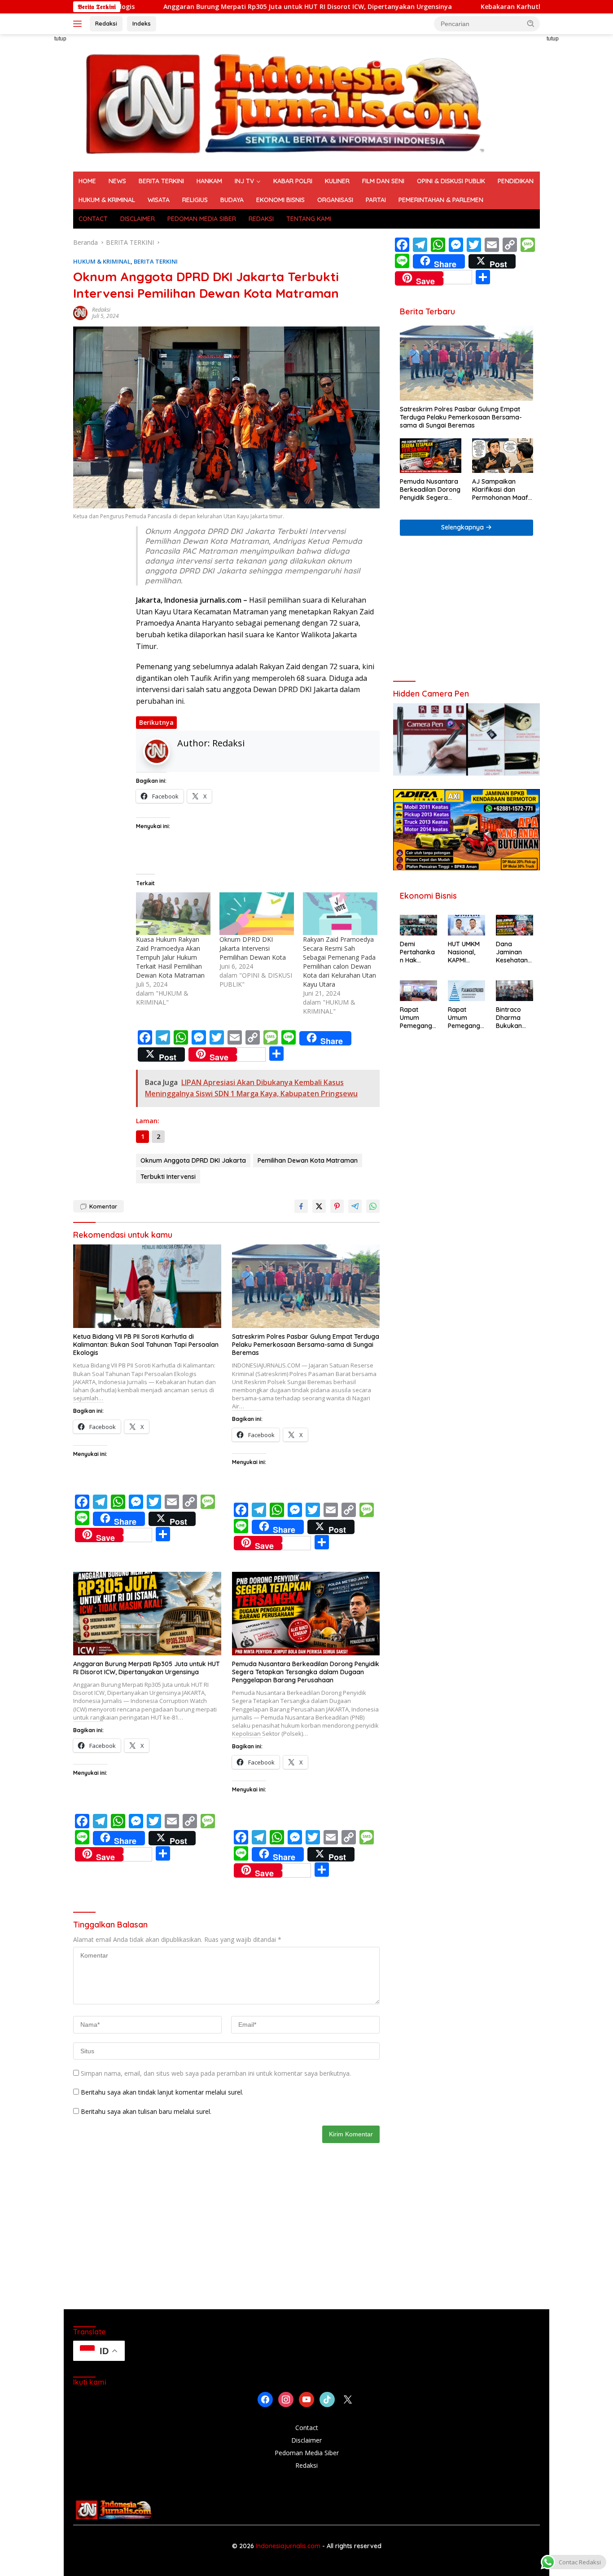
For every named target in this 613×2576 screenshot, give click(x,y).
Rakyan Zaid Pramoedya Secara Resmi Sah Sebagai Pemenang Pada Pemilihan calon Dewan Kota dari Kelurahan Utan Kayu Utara (339, 962)
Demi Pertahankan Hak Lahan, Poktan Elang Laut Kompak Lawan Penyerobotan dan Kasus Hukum (417, 952)
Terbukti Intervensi (168, 1177)
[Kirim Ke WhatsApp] (373, 1206)
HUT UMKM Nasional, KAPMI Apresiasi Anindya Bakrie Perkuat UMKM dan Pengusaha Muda (464, 952)
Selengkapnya (463, 527)
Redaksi (106, 23)
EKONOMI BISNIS (280, 200)
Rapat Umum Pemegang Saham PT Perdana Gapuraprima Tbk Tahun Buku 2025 (418, 1018)
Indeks (142, 23)
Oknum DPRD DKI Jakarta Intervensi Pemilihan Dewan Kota (254, 948)
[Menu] (79, 24)
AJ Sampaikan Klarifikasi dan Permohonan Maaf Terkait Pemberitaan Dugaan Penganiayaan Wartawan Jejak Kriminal (503, 490)
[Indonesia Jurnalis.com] (284, 102)
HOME (87, 181)
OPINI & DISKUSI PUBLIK (451, 181)
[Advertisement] (579, 169)
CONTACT (93, 219)
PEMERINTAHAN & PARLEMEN (441, 200)
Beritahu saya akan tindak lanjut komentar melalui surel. (162, 2092)
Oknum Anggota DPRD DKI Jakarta (193, 1160)
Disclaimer (306, 2440)
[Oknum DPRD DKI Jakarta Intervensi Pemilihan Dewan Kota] (257, 914)
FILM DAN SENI (383, 181)
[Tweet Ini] (319, 1206)
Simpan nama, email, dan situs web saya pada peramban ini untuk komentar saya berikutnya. (216, 2073)
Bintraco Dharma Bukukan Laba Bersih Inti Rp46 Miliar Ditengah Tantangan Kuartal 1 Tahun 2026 (514, 1018)
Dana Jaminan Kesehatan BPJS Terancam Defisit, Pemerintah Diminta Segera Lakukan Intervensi (513, 952)
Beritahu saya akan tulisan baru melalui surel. (146, 2111)
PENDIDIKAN (516, 181)
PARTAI (376, 200)
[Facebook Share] (301, 1206)
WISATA (159, 200)
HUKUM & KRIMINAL (107, 200)
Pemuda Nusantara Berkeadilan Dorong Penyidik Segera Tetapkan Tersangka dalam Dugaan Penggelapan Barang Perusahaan (306, 1672)
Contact (307, 2428)
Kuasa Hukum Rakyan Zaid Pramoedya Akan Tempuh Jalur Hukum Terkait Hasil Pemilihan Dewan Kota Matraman (170, 957)
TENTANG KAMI (309, 219)
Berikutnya (156, 722)
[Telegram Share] (355, 1206)
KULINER (337, 181)
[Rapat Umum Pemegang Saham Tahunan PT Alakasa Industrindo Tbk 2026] (466, 991)
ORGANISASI (335, 200)
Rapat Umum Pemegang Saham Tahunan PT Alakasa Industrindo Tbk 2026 (466, 1018)
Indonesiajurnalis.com (289, 2546)
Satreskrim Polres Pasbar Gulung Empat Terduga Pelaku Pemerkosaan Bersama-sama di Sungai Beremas (306, 1345)
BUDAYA (232, 200)
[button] (531, 23)
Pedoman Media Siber (307, 2453)
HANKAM (209, 181)
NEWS (117, 181)
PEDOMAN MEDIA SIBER (202, 219)
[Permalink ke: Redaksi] (80, 312)
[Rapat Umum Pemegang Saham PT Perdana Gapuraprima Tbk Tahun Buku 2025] (418, 991)
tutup (60, 39)
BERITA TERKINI (161, 181)
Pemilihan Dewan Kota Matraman (308, 1160)
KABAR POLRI (293, 181)
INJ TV (244, 181)
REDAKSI (261, 219)
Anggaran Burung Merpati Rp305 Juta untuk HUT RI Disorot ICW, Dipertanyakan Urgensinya (214, 7)
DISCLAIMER (138, 219)
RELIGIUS (195, 200)
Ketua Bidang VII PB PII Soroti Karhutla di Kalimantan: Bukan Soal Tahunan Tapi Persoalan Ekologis (146, 1345)
